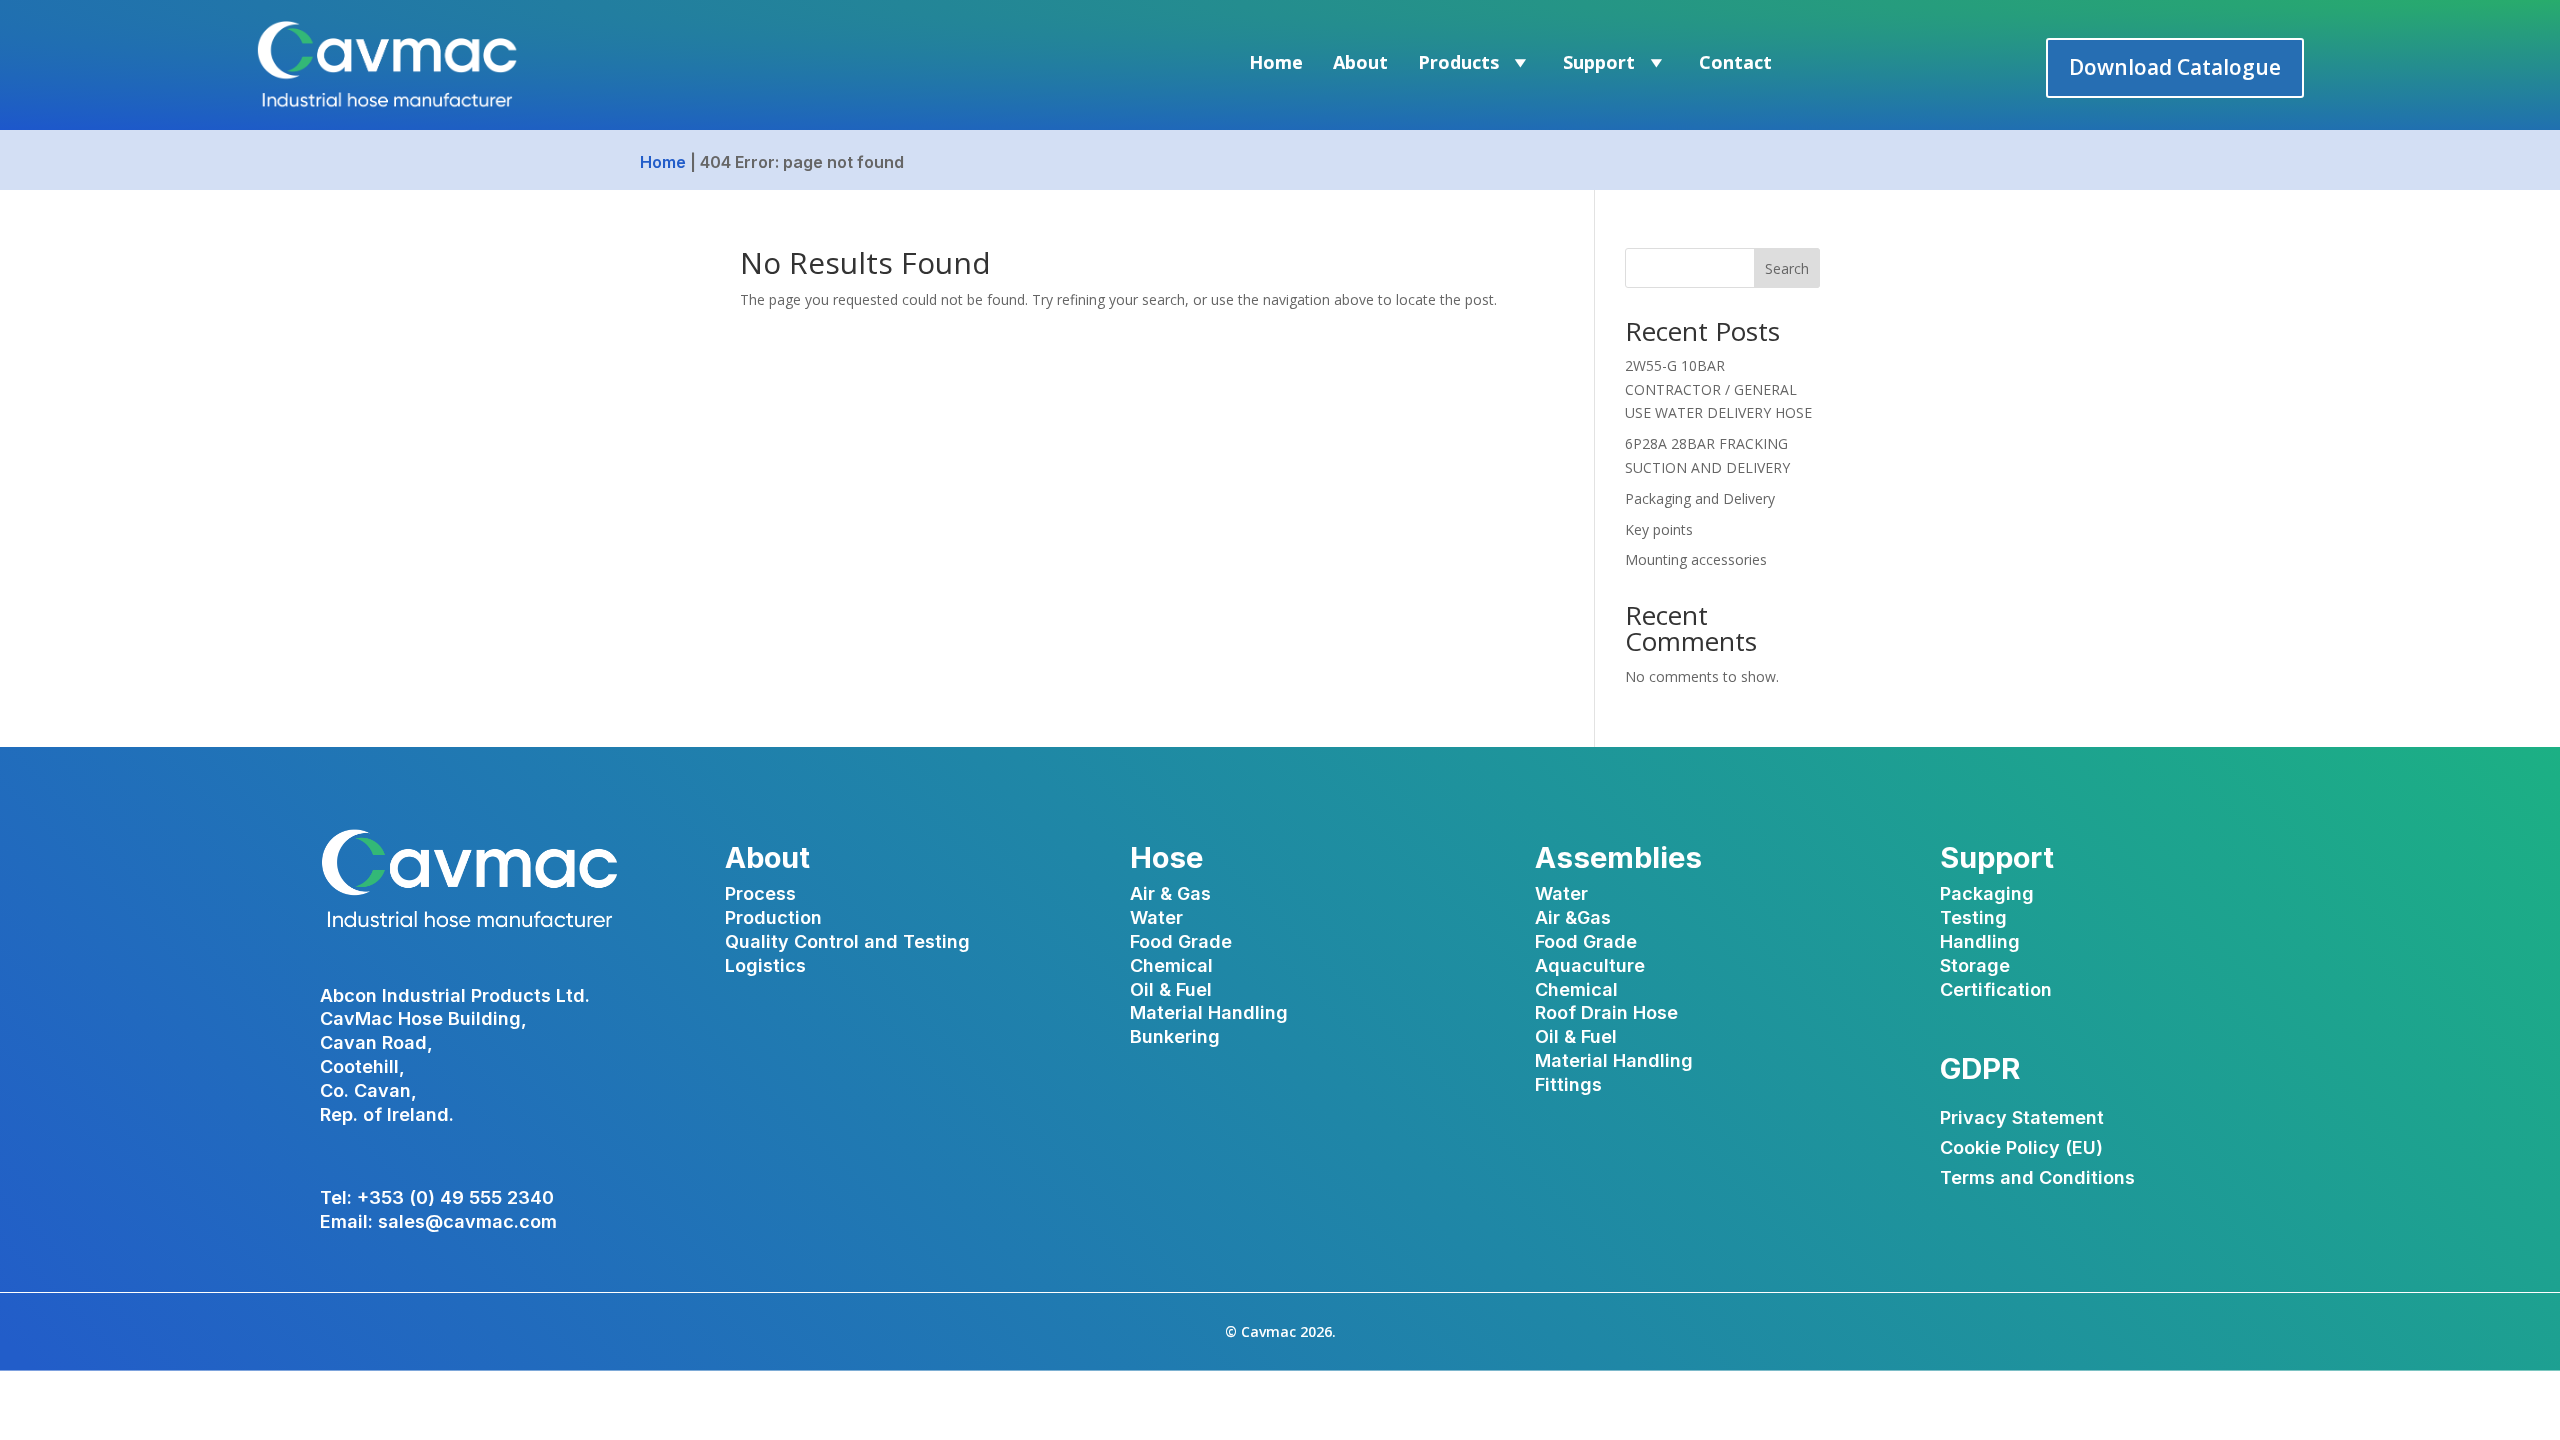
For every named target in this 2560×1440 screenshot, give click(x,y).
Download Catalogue (2175, 67)
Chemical (1171, 965)
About (1360, 62)
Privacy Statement (2022, 1119)
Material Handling (1209, 1012)
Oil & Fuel (1171, 989)
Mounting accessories (1696, 559)
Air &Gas (1573, 917)
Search (1787, 268)
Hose (1166, 857)
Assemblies (1618, 857)
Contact (1735, 62)
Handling (1980, 941)
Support (1599, 62)
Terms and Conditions (2037, 1179)
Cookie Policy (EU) (2021, 1149)
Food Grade (1181, 941)
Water (1156, 917)
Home (1276, 62)
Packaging (1987, 893)
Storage (1975, 965)
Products (1458, 62)
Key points (1659, 529)
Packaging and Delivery (1700, 498)
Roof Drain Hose (1606, 1012)
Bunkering (1175, 1036)
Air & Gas (1170, 893)
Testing (1973, 917)
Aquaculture (1590, 965)
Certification (1996, 989)
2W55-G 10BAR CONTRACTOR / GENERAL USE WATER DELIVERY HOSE (1718, 389)
